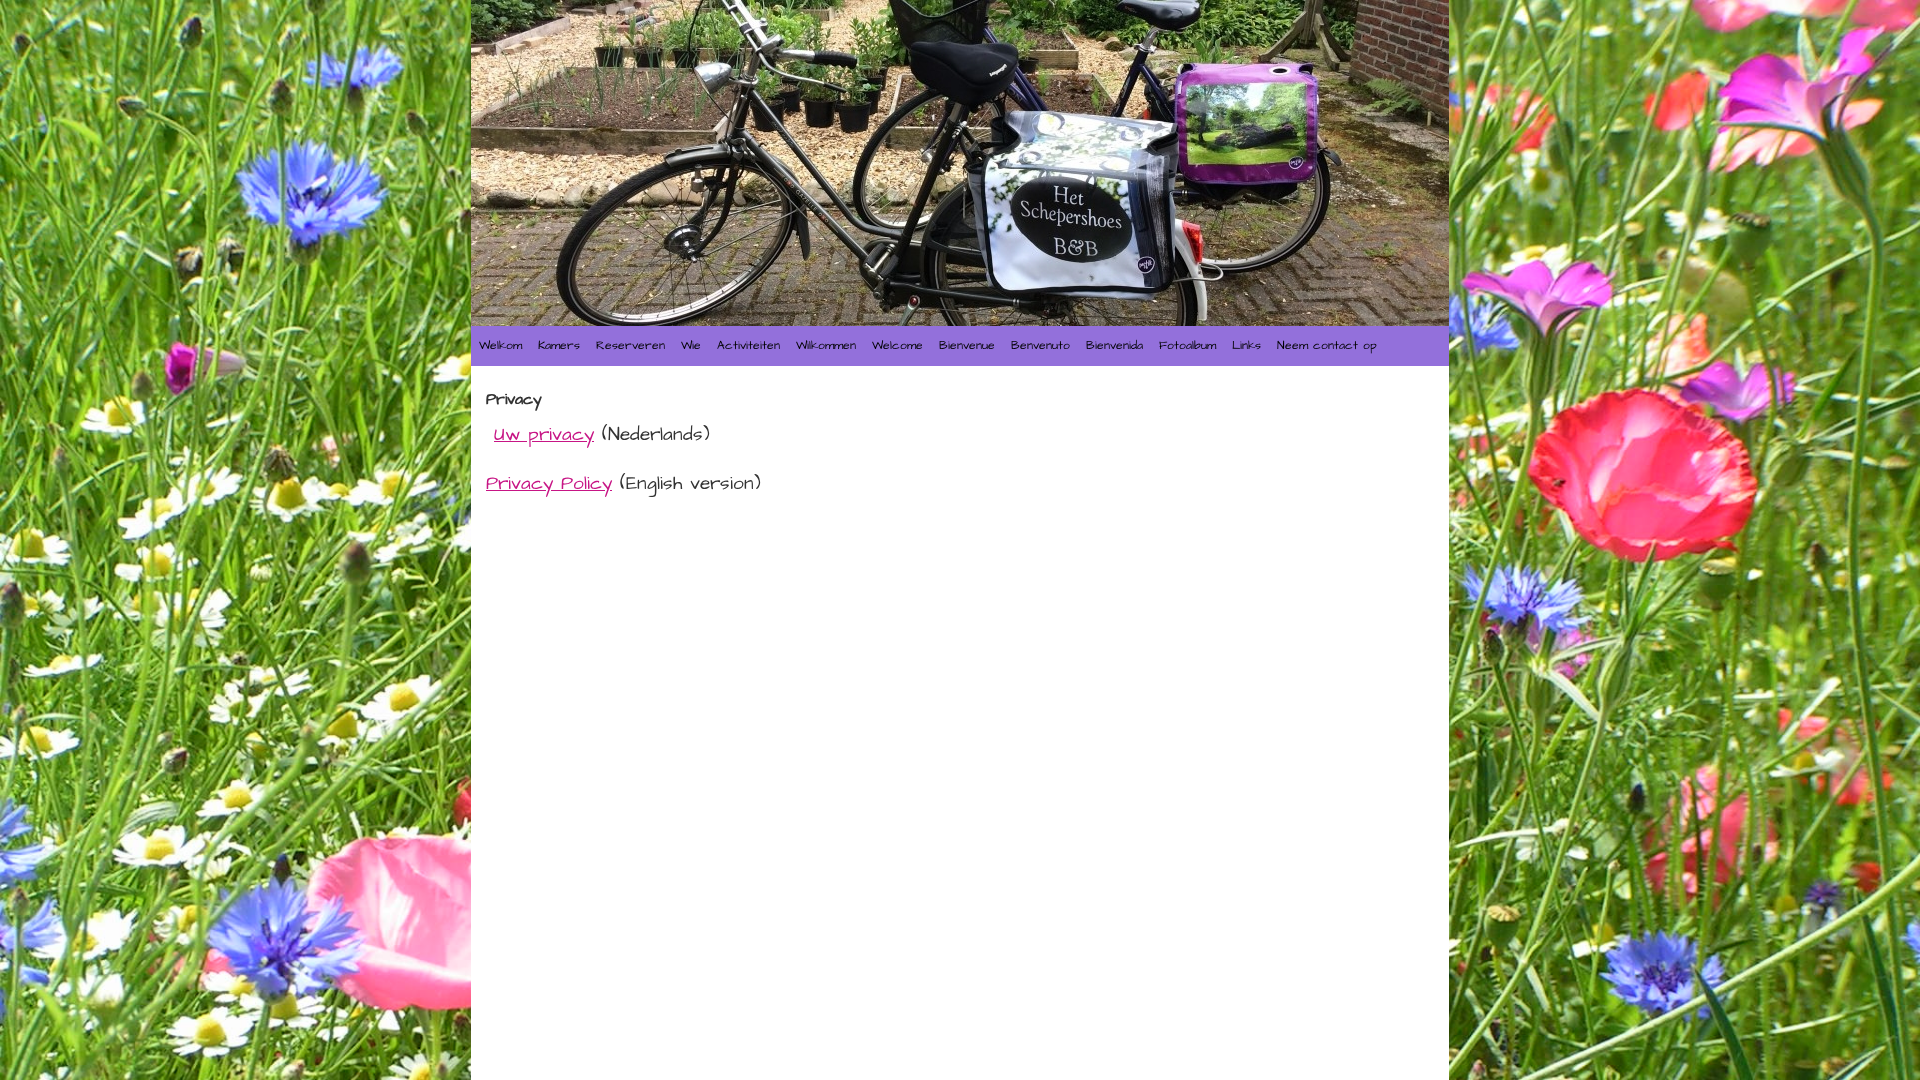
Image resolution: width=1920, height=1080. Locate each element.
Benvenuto (1040, 345)
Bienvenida (1114, 345)
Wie (691, 345)
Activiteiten (748, 345)
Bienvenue (967, 345)
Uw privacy (544, 435)
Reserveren (630, 345)
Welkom (500, 345)
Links (1246, 345)
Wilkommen (826, 345)
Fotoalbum (1187, 345)
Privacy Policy (549, 484)
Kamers (559, 345)
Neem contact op (1327, 345)
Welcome (897, 345)
